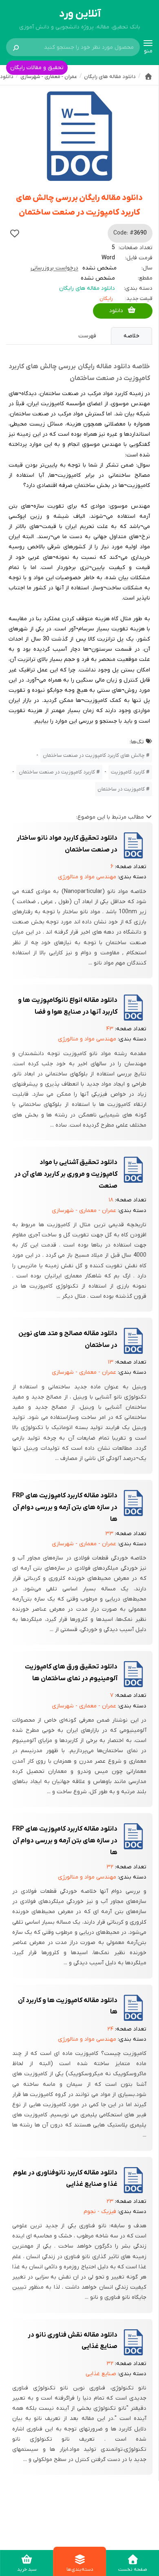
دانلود (116, 311)
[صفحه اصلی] (148, 76)
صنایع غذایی (101, 2374)
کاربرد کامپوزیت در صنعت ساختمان (57, 772)
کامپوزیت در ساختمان (121, 789)
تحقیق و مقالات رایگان (37, 68)
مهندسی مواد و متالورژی (87, 877)
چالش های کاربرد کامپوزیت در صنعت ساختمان (94, 755)
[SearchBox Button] (16, 47)
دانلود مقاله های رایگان (87, 288)
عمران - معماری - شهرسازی (84, 1211)
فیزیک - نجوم (100, 2212)
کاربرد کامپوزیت (128, 772)
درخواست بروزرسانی (54, 268)
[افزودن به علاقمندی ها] (15, 233)
